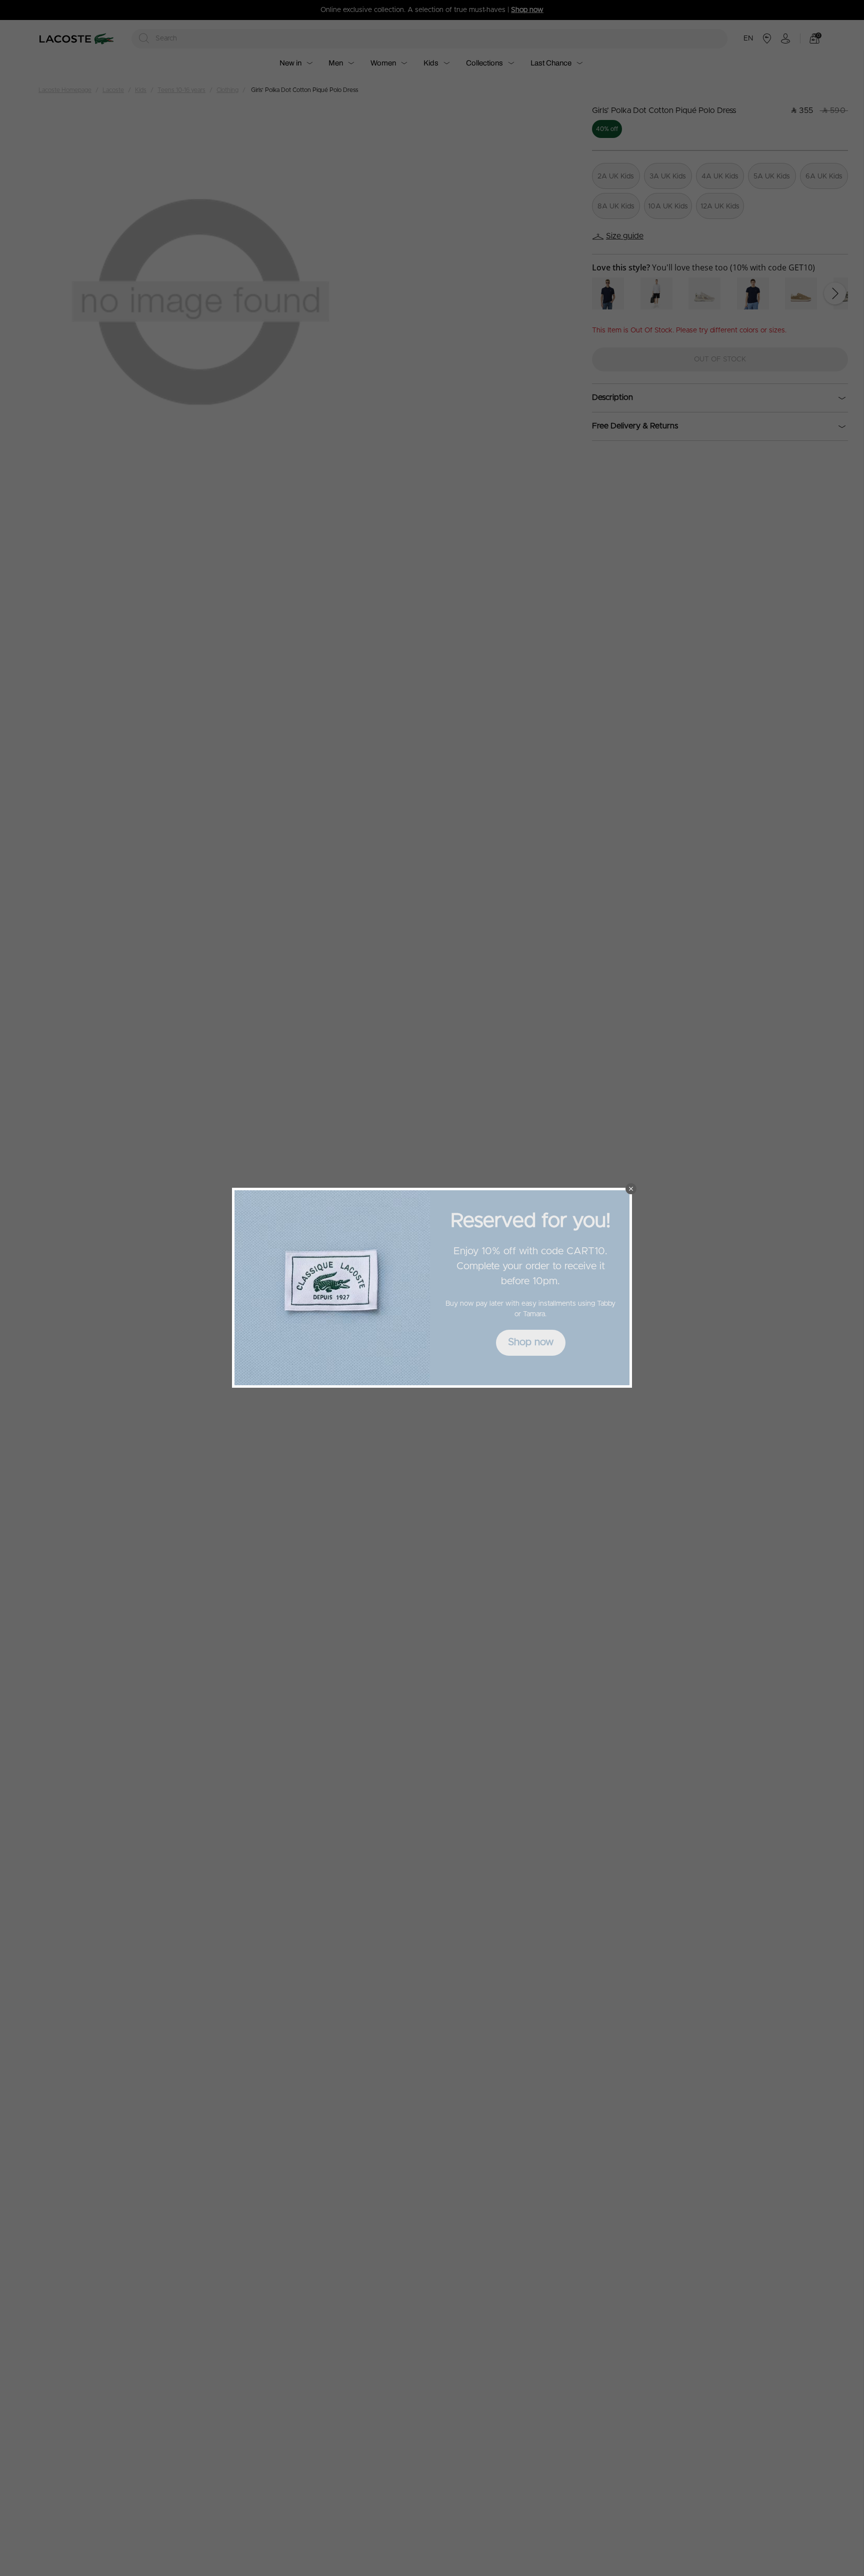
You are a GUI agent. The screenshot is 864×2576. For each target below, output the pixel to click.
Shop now (531, 1342)
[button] (631, 1189)
